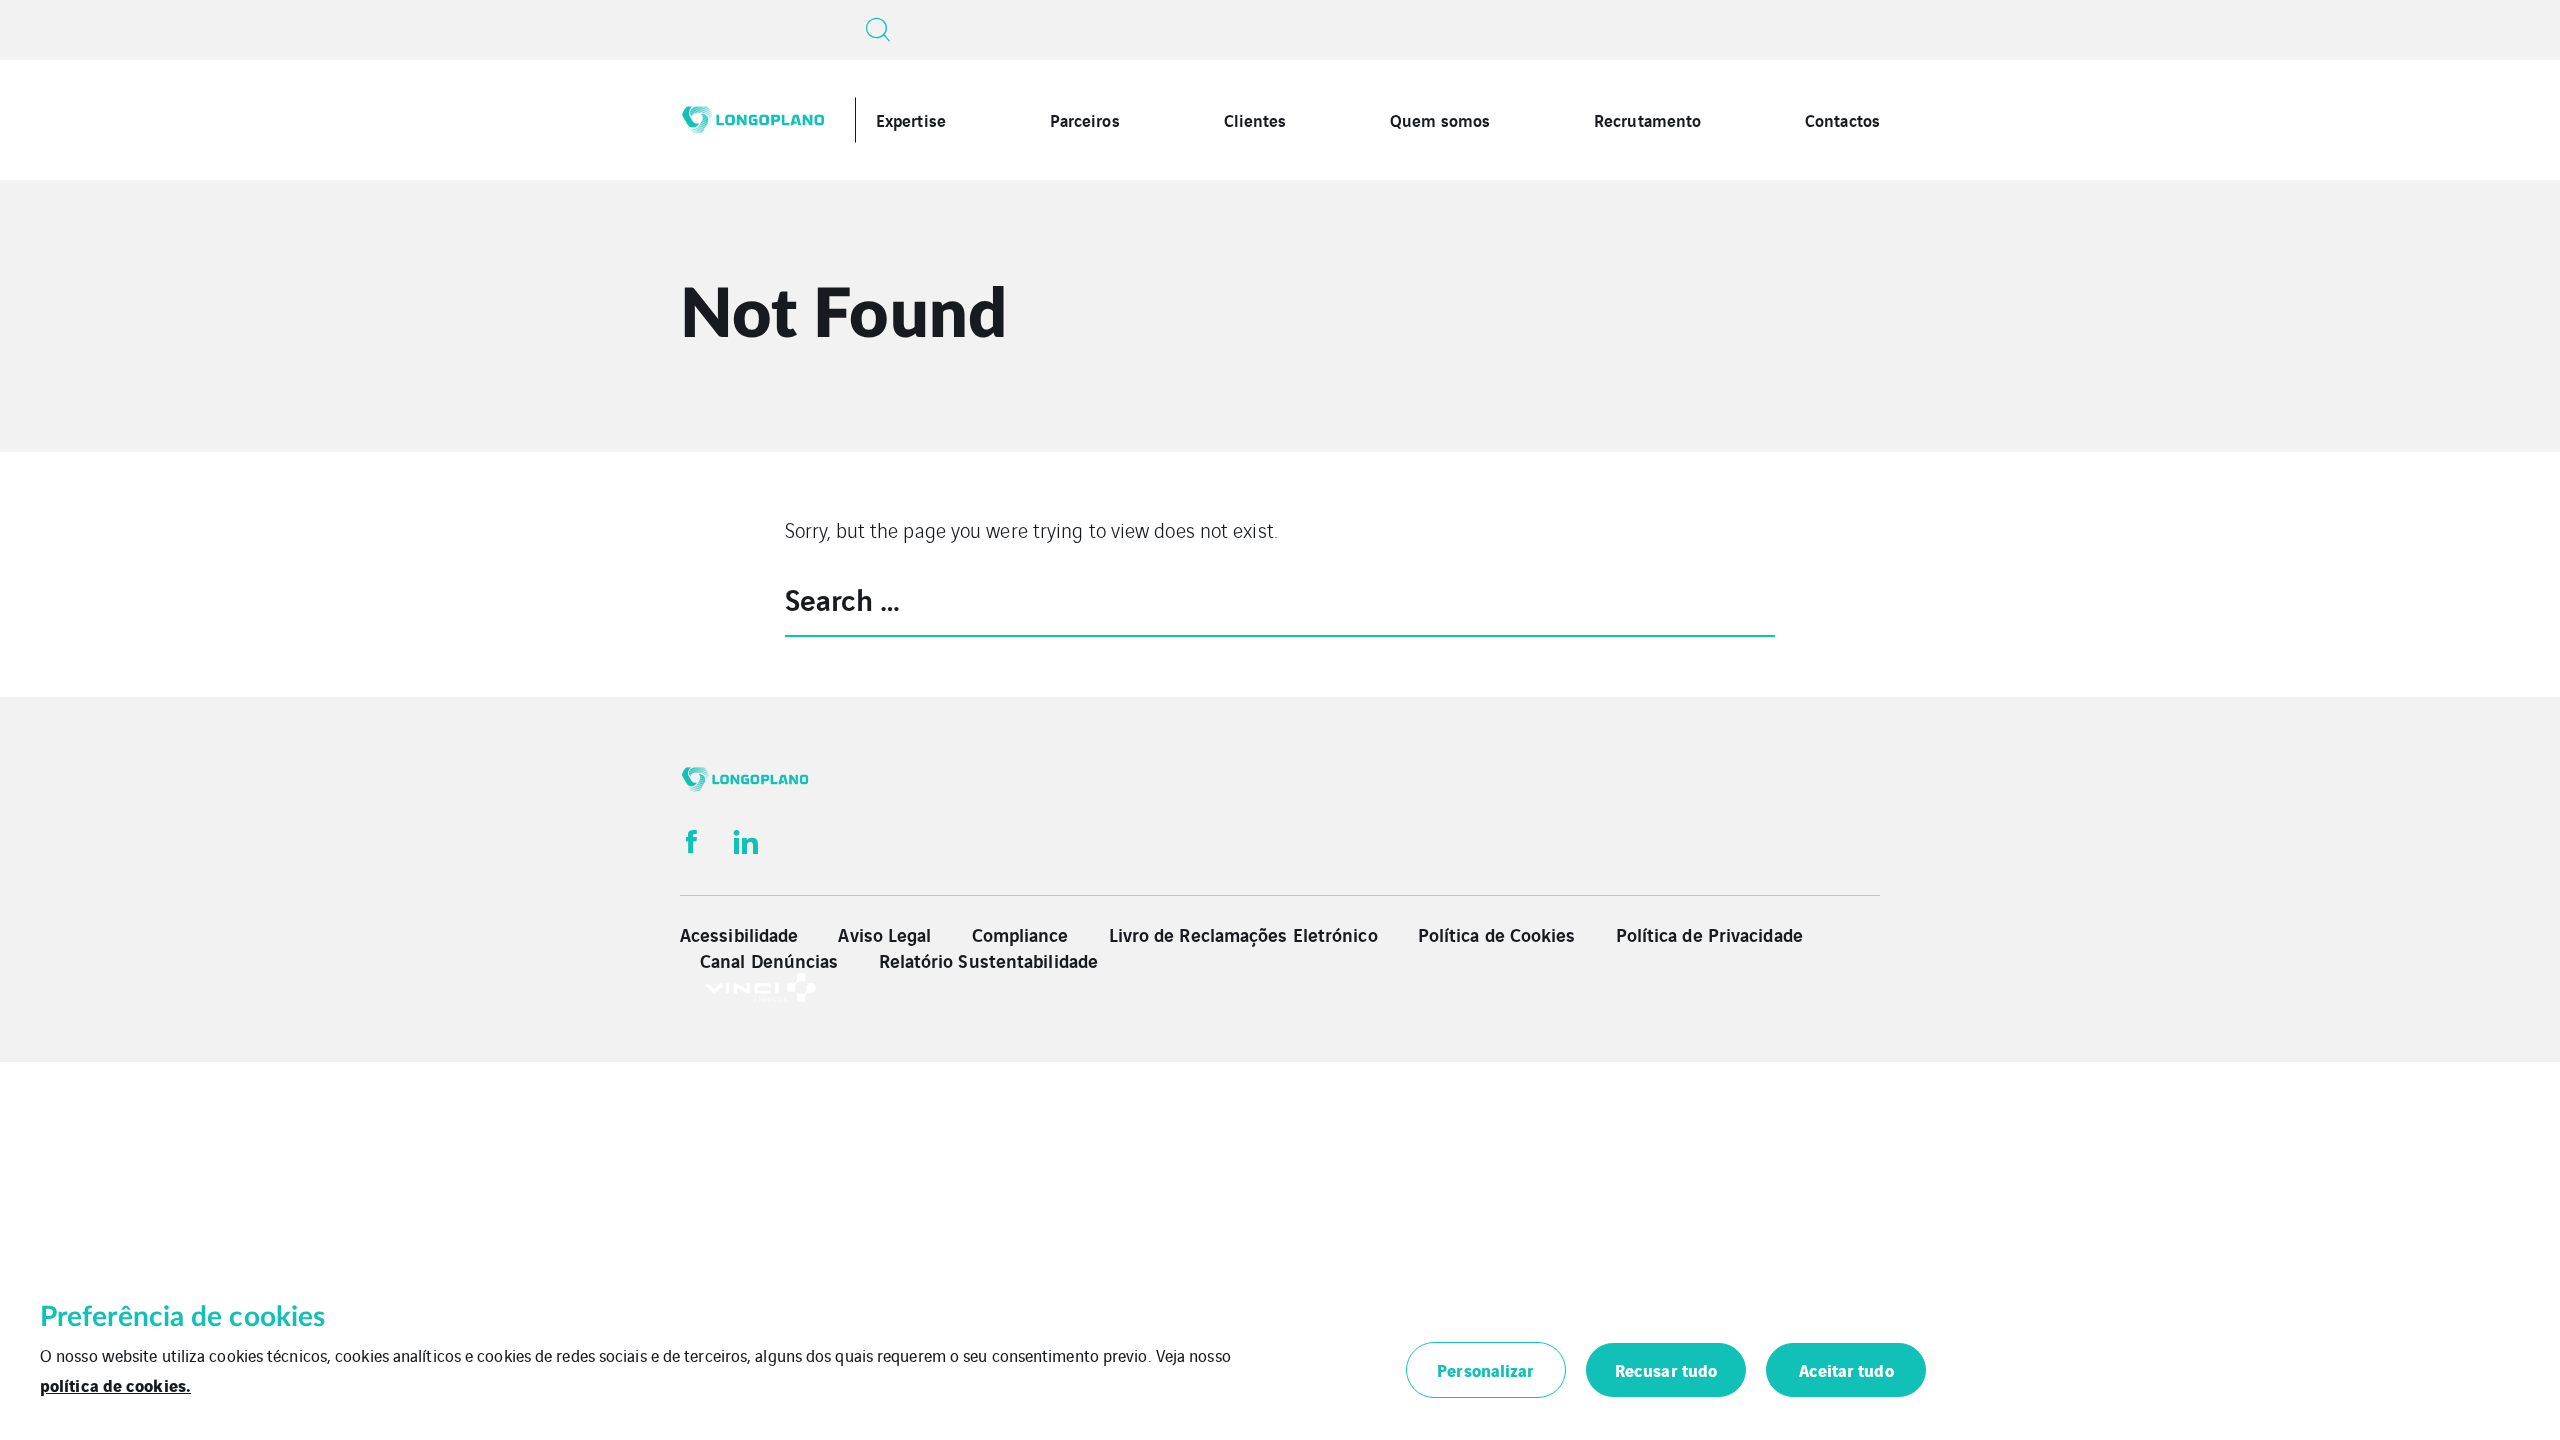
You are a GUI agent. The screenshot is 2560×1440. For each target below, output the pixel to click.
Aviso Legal (884, 934)
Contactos (1842, 119)
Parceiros (1085, 119)
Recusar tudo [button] (1666, 1369)
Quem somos (1440, 119)
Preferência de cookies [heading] (182, 1317)
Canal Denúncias (769, 960)
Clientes (1255, 119)
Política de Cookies (1497, 934)
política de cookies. (115, 1384)
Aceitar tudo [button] (1846, 1369)
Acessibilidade (739, 934)
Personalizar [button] (1485, 1369)
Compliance (1020, 934)
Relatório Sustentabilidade (989, 960)
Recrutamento (1647, 119)
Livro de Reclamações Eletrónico (1243, 934)
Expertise (911, 119)
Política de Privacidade (1709, 934)
